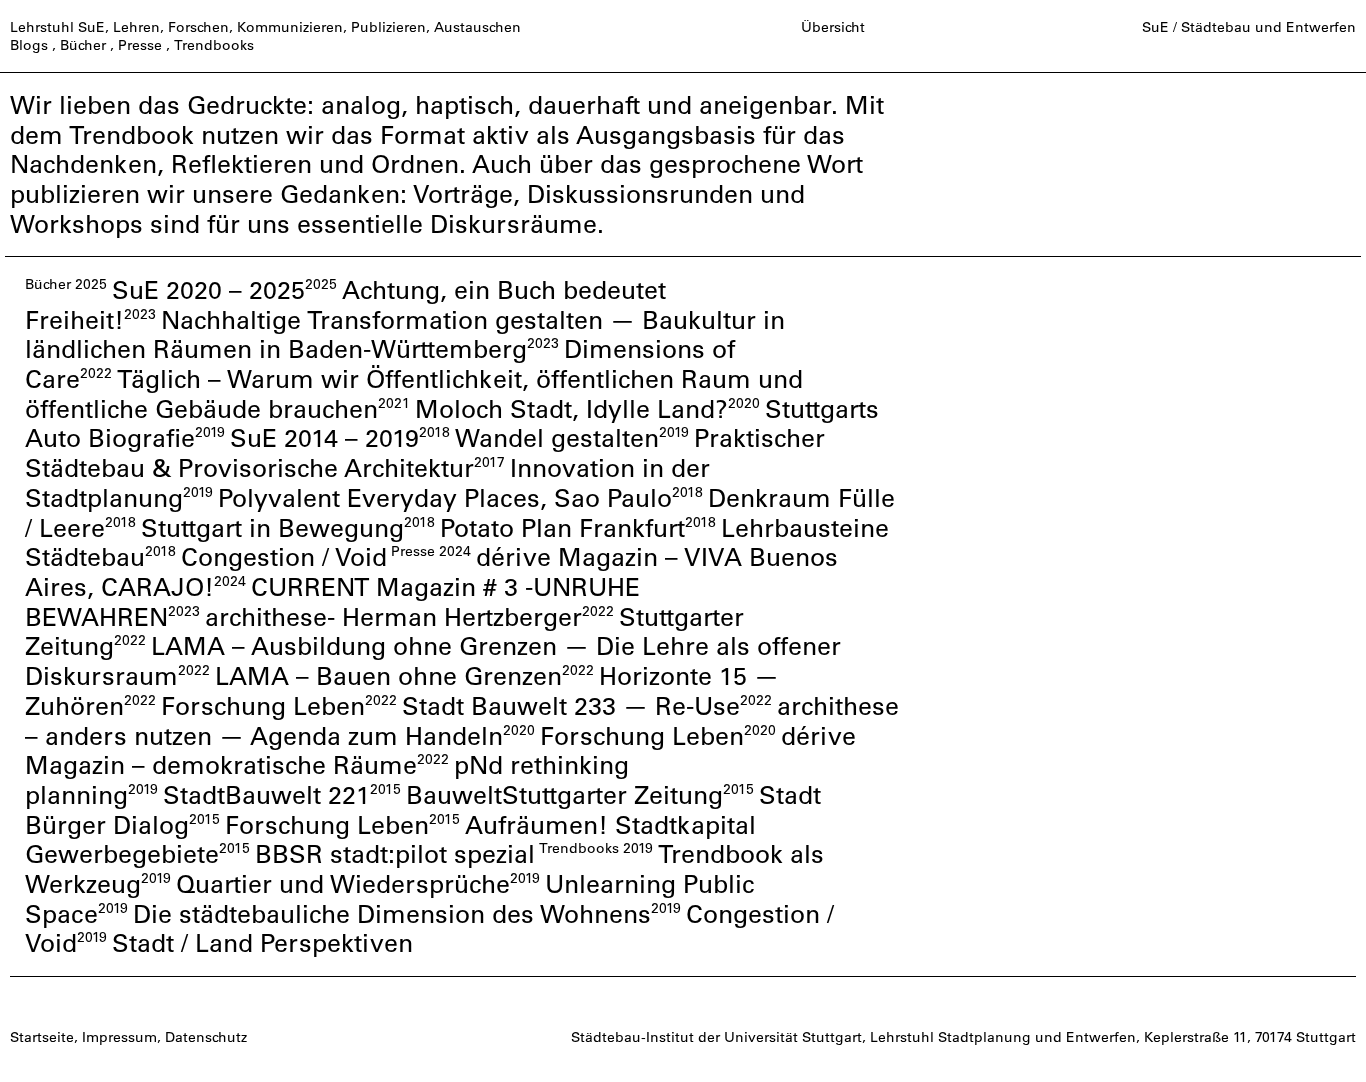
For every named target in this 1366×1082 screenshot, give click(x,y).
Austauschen (477, 27)
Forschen (198, 27)
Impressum (119, 1037)
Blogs (29, 45)
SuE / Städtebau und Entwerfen (1249, 27)
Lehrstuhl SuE (57, 27)
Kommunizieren (290, 27)
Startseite (42, 1037)
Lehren (136, 27)
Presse (140, 45)
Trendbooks (214, 45)
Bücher (83, 45)
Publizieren (388, 27)
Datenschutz (206, 1037)
